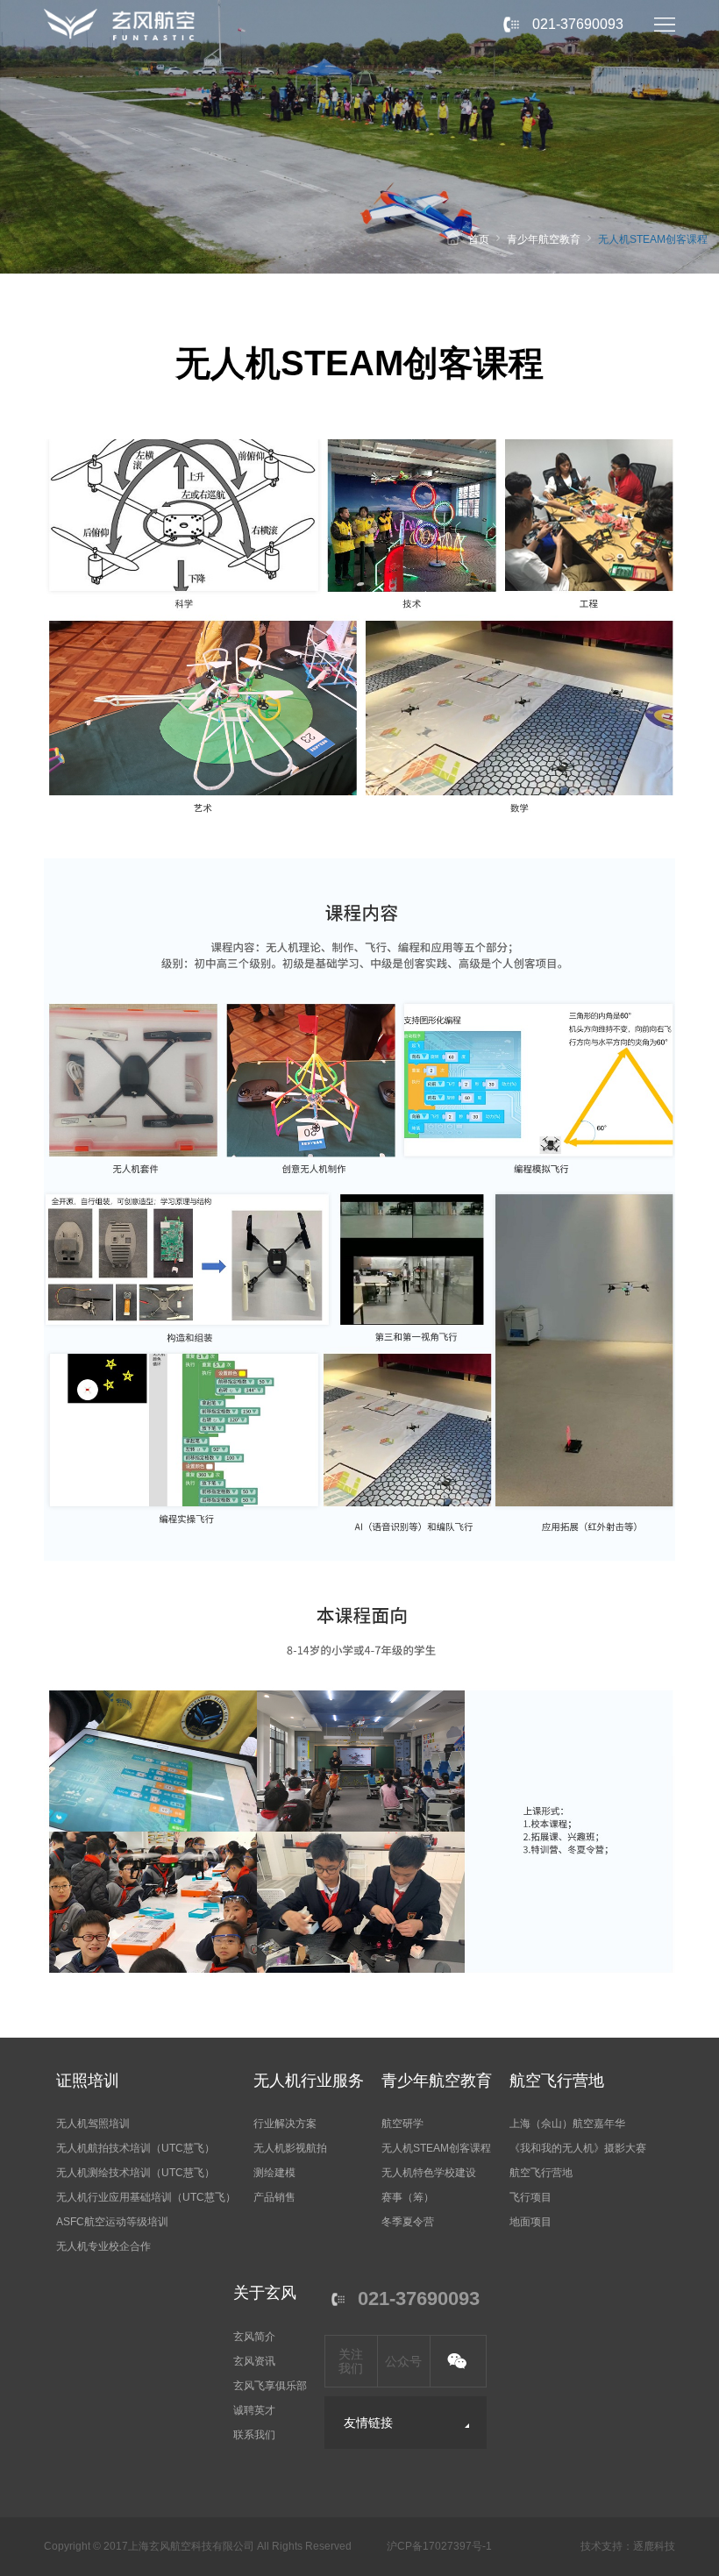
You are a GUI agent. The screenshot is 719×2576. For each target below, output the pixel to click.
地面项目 (530, 2222)
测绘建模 (274, 2173)
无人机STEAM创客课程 (653, 239)
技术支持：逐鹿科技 (628, 2546)
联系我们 (254, 2435)
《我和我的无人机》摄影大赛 (578, 2148)
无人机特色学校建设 (429, 2173)
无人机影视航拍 (290, 2148)
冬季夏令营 (408, 2222)
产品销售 (274, 2197)
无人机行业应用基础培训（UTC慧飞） (146, 2197)
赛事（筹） (408, 2197)
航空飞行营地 (541, 2173)
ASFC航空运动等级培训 (112, 2222)
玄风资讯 (254, 2361)
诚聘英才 (254, 2410)
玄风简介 (254, 2337)
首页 (479, 239)
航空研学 (402, 2124)
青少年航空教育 (544, 239)
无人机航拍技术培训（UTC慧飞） (135, 2148)
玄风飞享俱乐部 (270, 2386)
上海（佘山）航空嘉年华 (567, 2124)
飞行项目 (530, 2197)
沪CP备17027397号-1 (439, 2546)
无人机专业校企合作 (103, 2246)
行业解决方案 (285, 2124)
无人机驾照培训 (93, 2124)
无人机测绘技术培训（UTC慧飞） (135, 2173)
